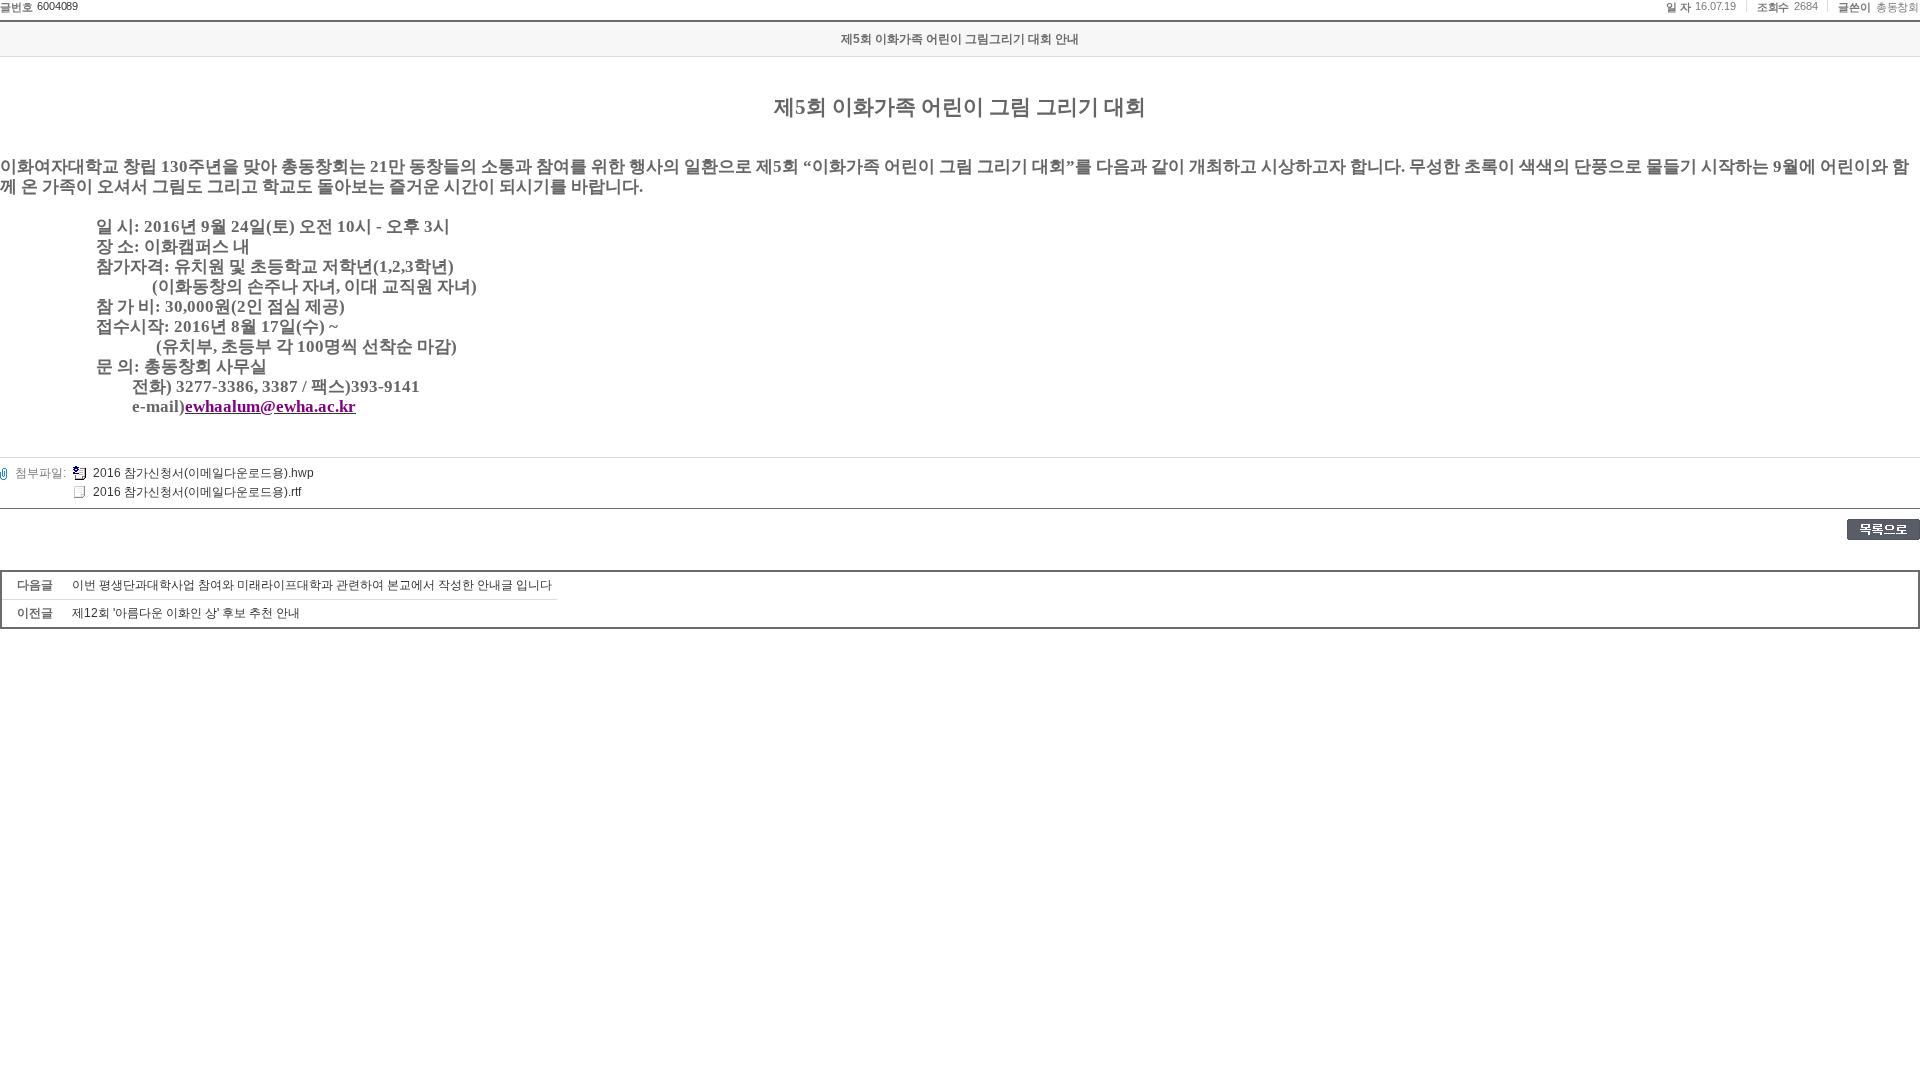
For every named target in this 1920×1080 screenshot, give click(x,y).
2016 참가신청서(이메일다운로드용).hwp (203, 473)
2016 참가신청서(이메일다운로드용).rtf (197, 492)
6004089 (57, 6)
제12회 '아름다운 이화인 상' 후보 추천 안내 (186, 613)
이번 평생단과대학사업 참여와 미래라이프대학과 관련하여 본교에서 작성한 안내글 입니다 (312, 585)
